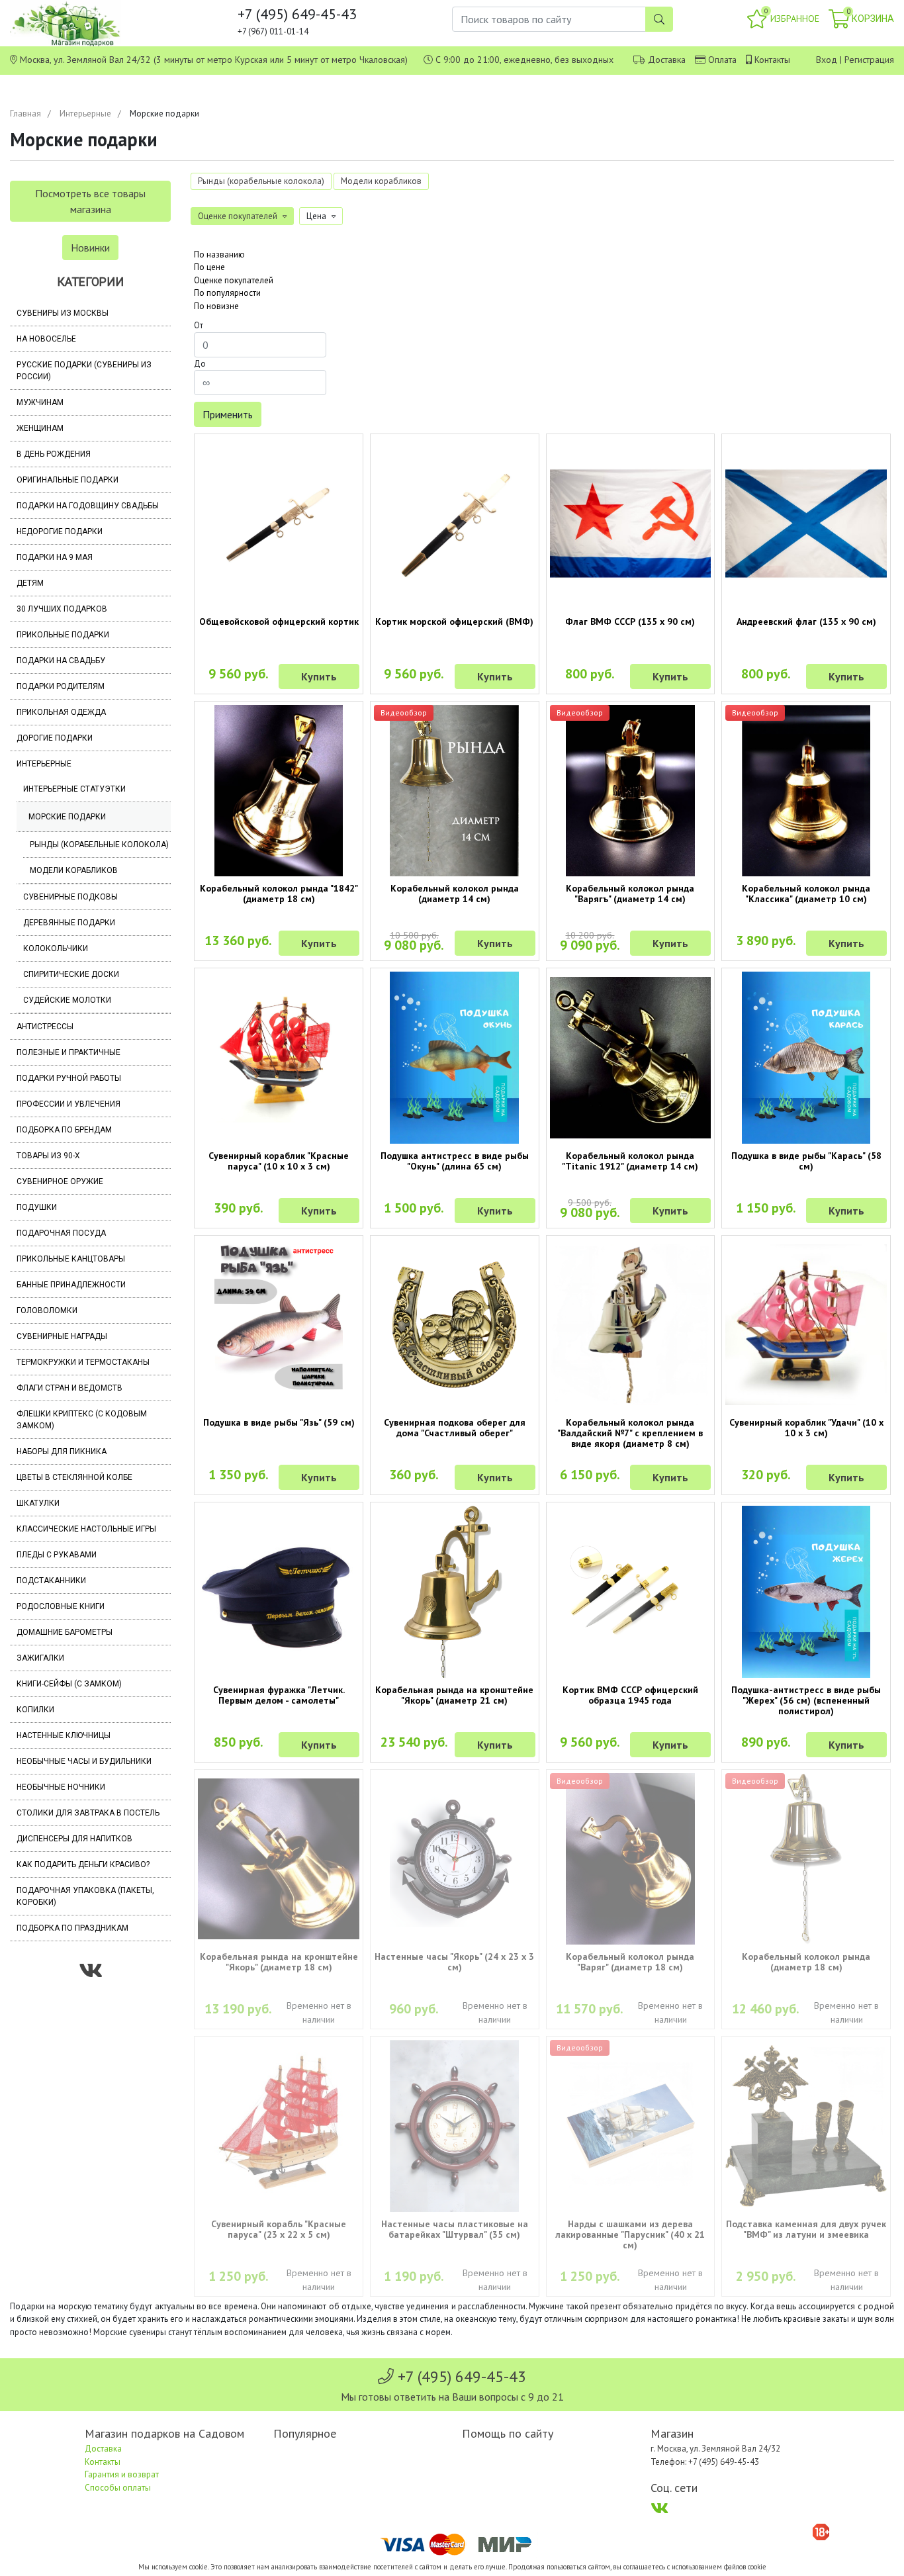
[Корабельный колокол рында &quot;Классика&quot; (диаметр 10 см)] (806, 791)
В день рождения (54, 454)
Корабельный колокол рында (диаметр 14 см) (455, 894)
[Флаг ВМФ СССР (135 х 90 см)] (631, 524)
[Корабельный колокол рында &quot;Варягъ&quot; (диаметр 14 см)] (631, 791)
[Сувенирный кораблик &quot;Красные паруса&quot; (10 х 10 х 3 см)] (279, 1058)
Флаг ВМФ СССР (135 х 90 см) (630, 621)
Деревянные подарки (69, 923)
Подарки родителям (61, 686)
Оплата (722, 60)
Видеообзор (404, 713)
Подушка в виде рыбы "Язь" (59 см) (279, 1422)
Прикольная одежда (61, 712)
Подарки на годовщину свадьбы (88, 506)
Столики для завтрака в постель (88, 1813)
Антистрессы (45, 1027)
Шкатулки (38, 1503)
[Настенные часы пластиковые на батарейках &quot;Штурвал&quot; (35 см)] (455, 2126)
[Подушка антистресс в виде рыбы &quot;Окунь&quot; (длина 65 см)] (455, 1058)
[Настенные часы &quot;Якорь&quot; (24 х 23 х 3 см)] (455, 1859)
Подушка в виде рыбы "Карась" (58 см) (806, 1161)
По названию (219, 254)
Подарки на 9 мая (55, 557)
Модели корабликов (74, 870)
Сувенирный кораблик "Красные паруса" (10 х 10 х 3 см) (279, 1161)
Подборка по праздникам (72, 1928)
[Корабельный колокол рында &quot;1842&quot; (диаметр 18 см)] (279, 791)
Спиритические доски (71, 974)
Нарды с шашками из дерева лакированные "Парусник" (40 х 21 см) (630, 2234)
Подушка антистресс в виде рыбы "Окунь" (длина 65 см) (455, 1161)
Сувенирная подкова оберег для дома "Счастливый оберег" (455, 1428)
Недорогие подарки (60, 531)
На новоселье (46, 339)
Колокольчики (56, 948)
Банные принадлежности (71, 1285)
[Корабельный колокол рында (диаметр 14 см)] (455, 791)
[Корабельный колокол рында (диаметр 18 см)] (806, 1859)
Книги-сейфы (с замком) (69, 1684)
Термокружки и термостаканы (83, 1362)
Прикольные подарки (63, 635)
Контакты (772, 60)
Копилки (35, 1710)
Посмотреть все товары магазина (90, 201)
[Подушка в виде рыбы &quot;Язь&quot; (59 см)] (279, 1325)
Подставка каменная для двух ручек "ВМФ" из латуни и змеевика (806, 2229)
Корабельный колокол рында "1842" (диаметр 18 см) (279, 894)
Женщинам (40, 428)
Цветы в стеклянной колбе (74, 1477)
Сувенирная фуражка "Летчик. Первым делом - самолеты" (279, 1695)
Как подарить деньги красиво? (83, 1864)
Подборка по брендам (64, 1130)
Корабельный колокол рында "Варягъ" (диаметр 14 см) (630, 894)
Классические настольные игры (86, 1529)
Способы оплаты (118, 2488)
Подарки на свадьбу (61, 661)
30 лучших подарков (62, 609)
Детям (30, 583)
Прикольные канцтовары (71, 1259)
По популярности (227, 293)
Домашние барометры (65, 1632)
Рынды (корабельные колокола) (99, 845)
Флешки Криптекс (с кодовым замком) (82, 1420)
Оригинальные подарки (68, 480)
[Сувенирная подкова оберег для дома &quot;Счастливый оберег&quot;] (455, 1325)
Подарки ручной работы (69, 1078)
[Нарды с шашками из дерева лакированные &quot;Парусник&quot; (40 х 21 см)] (631, 2126)
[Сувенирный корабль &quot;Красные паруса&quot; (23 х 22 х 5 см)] (279, 2126)
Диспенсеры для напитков (74, 1839)
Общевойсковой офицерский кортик (279, 621)
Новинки (90, 248)
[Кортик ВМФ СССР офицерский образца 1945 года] (631, 1592)
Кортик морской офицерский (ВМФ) (454, 621)
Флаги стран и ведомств (69, 1388)
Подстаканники (51, 1581)
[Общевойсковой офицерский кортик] (279, 524)
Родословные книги (61, 1606)
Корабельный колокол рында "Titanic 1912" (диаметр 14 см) (630, 1161)
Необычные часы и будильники (84, 1761)
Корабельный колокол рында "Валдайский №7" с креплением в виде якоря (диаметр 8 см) (630, 1433)
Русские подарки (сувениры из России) (84, 371)
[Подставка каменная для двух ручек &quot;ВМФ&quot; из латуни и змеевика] (806, 2126)
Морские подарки (67, 817)
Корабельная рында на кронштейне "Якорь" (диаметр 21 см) (454, 1695)
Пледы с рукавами (57, 1555)
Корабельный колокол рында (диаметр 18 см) (806, 1962)
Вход (827, 60)
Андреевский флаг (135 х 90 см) (806, 621)
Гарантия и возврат (122, 2474)
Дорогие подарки (55, 738)
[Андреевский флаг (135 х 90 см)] (806, 524)
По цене (209, 267)
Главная (25, 114)
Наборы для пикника (62, 1451)
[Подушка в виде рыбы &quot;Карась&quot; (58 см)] (806, 1058)
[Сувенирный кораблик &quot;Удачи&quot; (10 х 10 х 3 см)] (806, 1325)
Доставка (667, 60)
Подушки (37, 1207)
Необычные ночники (61, 1787)
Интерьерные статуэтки (74, 789)
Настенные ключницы (64, 1735)
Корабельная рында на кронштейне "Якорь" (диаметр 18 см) (279, 1962)
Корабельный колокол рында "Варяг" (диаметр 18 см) (630, 1962)
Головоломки (47, 1311)
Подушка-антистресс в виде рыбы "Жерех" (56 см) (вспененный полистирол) (806, 1700)
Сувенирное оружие (60, 1181)
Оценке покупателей (234, 280)
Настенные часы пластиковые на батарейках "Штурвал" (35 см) (455, 2229)
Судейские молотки (67, 1000)
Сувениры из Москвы (63, 313)
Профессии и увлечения (68, 1104)
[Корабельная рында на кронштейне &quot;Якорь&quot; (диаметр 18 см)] (279, 1859)
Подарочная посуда (61, 1233)
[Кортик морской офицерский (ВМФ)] (455, 524)
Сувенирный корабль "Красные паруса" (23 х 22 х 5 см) (279, 2229)
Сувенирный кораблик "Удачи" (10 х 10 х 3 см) (806, 1428)
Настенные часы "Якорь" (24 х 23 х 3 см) (454, 1962)
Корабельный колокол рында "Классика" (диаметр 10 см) (806, 894)
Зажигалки (40, 1658)
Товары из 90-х (48, 1156)
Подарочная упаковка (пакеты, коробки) (85, 1896)
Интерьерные (85, 114)
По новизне (216, 306)
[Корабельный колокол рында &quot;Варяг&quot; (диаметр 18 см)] (631, 1859)
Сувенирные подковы (70, 897)
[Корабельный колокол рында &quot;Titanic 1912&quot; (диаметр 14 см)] (631, 1058)
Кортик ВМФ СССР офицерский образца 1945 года (630, 1695)
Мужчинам (40, 402)
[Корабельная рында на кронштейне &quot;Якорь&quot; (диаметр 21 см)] (455, 1592)
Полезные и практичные (68, 1052)
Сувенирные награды (62, 1336)
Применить (228, 414)
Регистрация (869, 60)
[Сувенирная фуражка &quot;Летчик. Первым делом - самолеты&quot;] (279, 1592)
